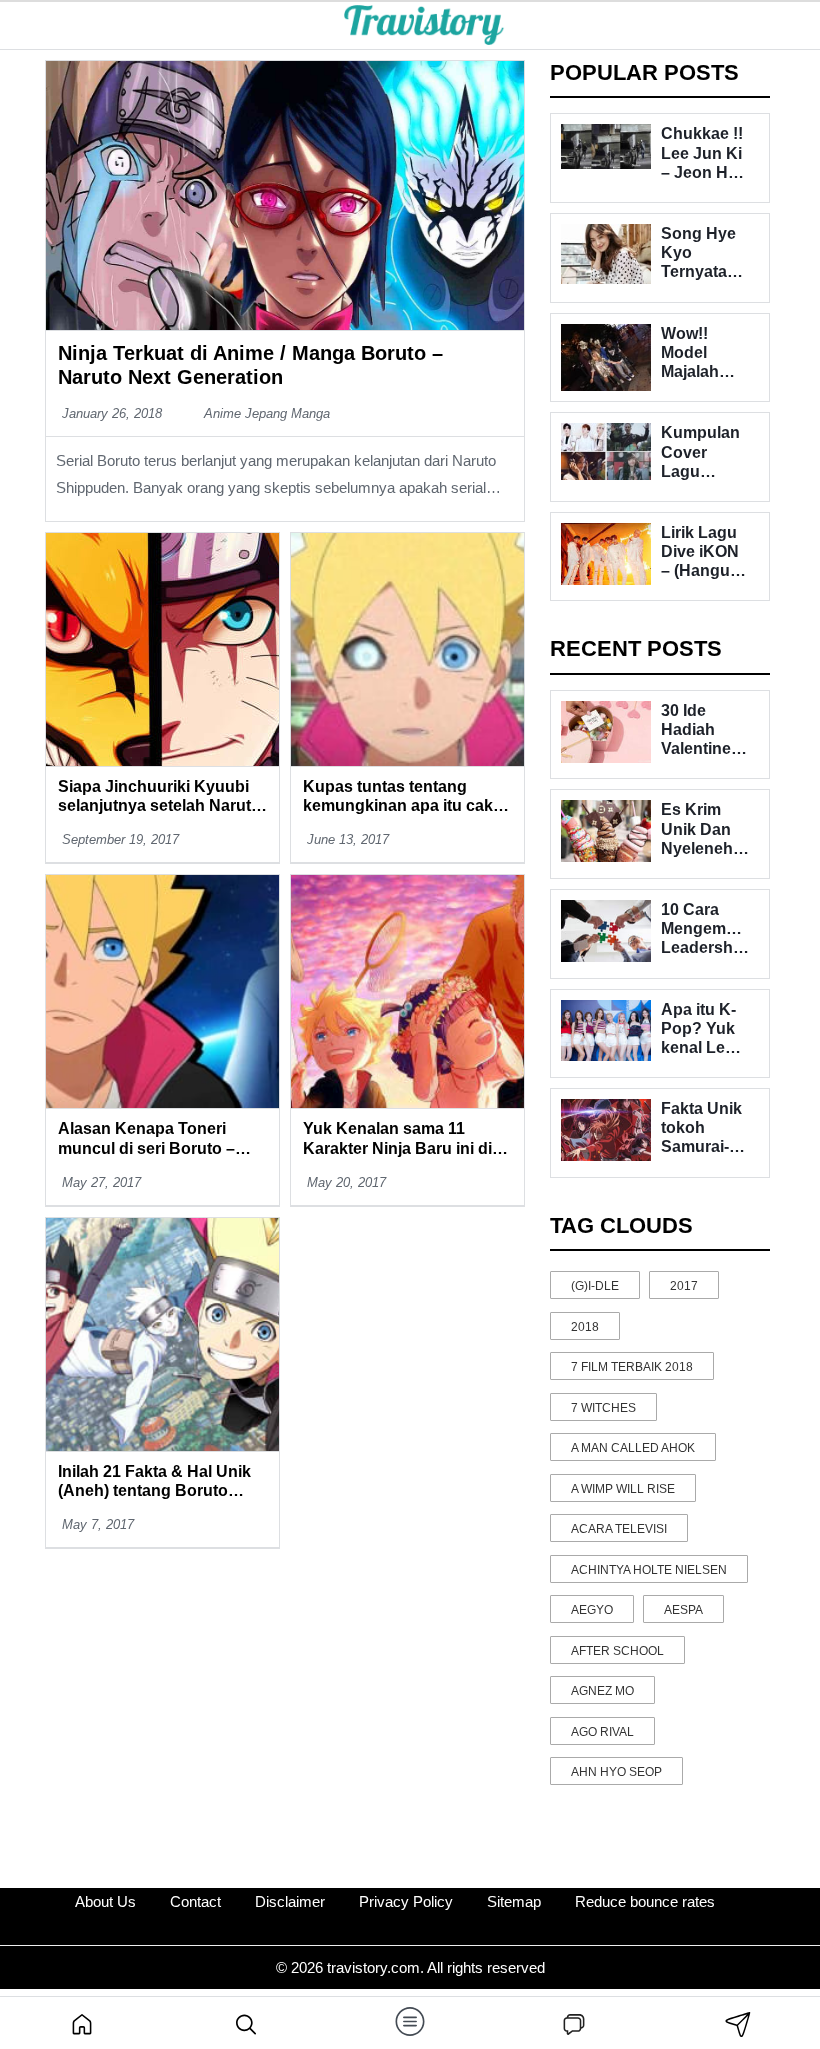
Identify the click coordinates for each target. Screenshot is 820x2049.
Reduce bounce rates (645, 1901)
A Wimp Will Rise (623, 1489)
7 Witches (603, 1408)
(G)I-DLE (595, 1286)
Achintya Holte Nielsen (649, 1570)
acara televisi (619, 1529)
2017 (684, 1286)
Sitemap (514, 1901)
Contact (195, 1901)
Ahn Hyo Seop (616, 1772)
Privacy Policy (406, 1901)
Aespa (683, 1610)
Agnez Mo (602, 1691)
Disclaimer (290, 1901)
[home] (82, 2023)
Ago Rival (602, 1732)
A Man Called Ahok (633, 1448)
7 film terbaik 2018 (632, 1367)
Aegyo (592, 1610)
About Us (105, 1901)
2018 (585, 1327)
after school (617, 1651)
